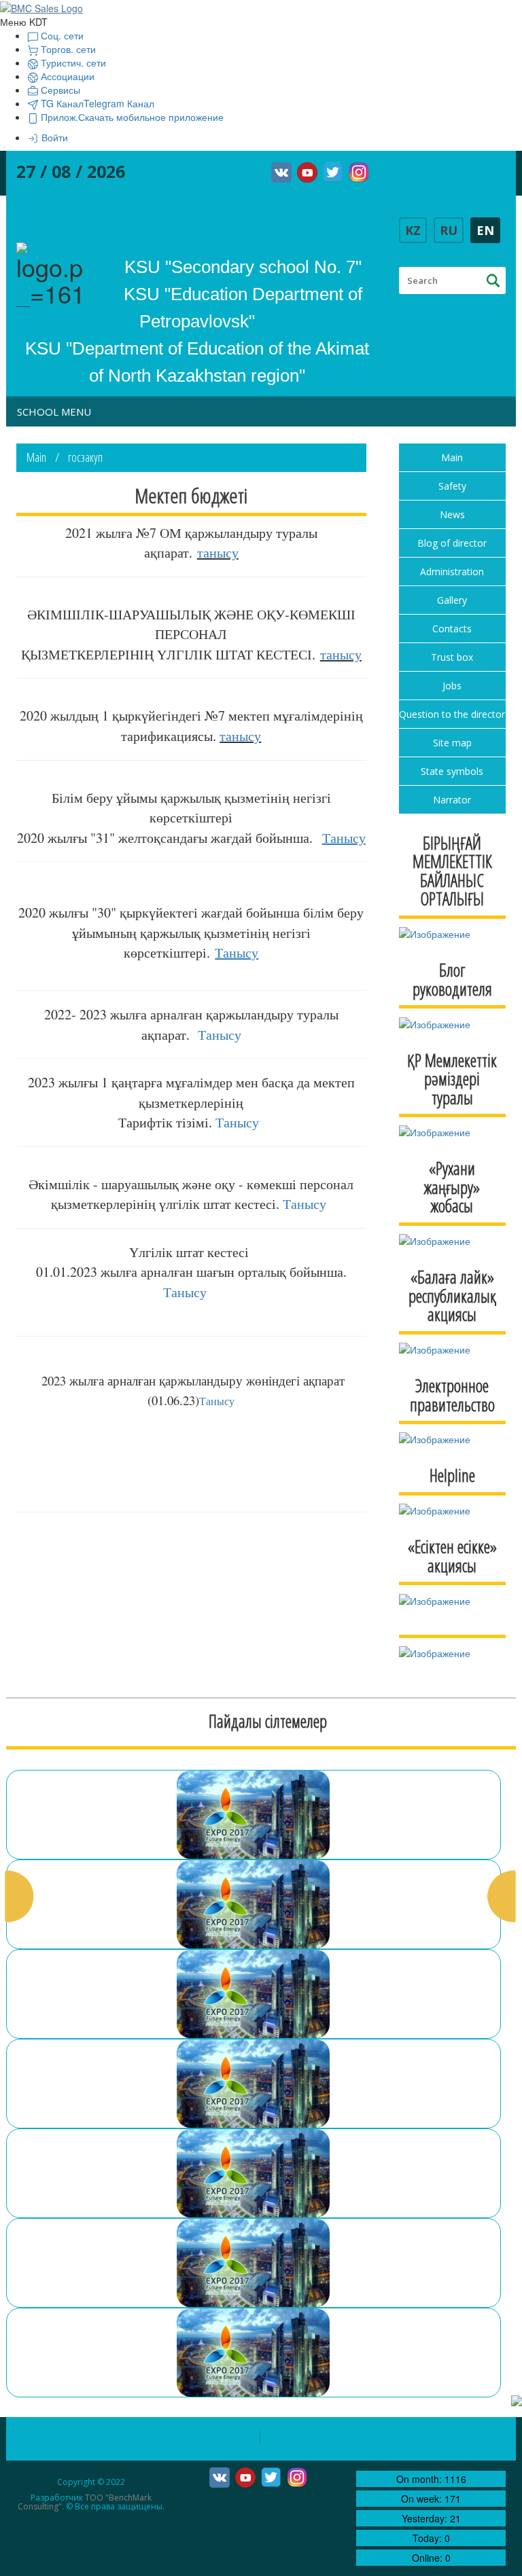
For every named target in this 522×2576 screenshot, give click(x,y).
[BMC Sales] (41, 7)
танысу (218, 552)
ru (449, 230)
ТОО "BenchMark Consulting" (85, 2502)
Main (36, 457)
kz (413, 230)
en (485, 230)
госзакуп (85, 457)
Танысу (220, 1035)
